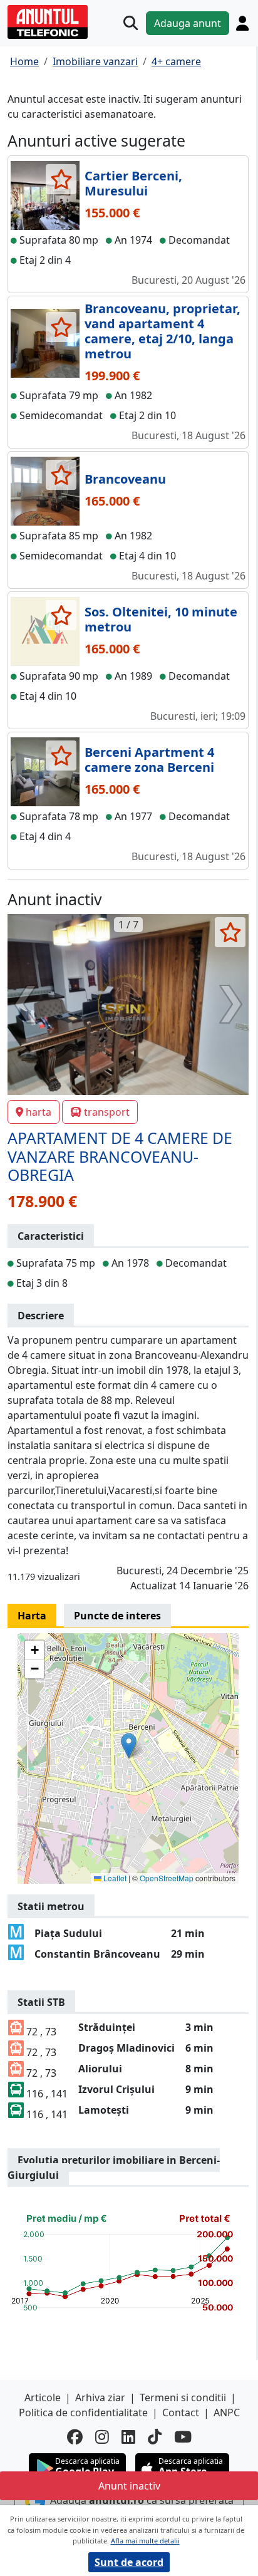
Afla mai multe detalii (145, 2541)
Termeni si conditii (183, 2397)
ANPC (227, 2412)
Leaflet (114, 1878)
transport (107, 1112)
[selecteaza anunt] (61, 179)
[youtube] (183, 2437)
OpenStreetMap (167, 1878)
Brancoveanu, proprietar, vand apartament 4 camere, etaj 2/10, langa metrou (163, 331)
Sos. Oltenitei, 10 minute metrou (161, 619)
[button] (129, 1746)
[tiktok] (155, 2437)
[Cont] (242, 23)
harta (39, 1112)
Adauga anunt (188, 23)
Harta (32, 1616)
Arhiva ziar (100, 2397)
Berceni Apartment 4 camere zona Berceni (149, 760)
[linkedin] (128, 2437)
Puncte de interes (117, 1616)
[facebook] (75, 2437)
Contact (181, 2412)
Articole (43, 2397)
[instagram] (102, 2437)
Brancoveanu (125, 479)
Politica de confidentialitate (83, 2412)
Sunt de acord (129, 2562)
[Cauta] (131, 23)
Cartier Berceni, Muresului (133, 183)
